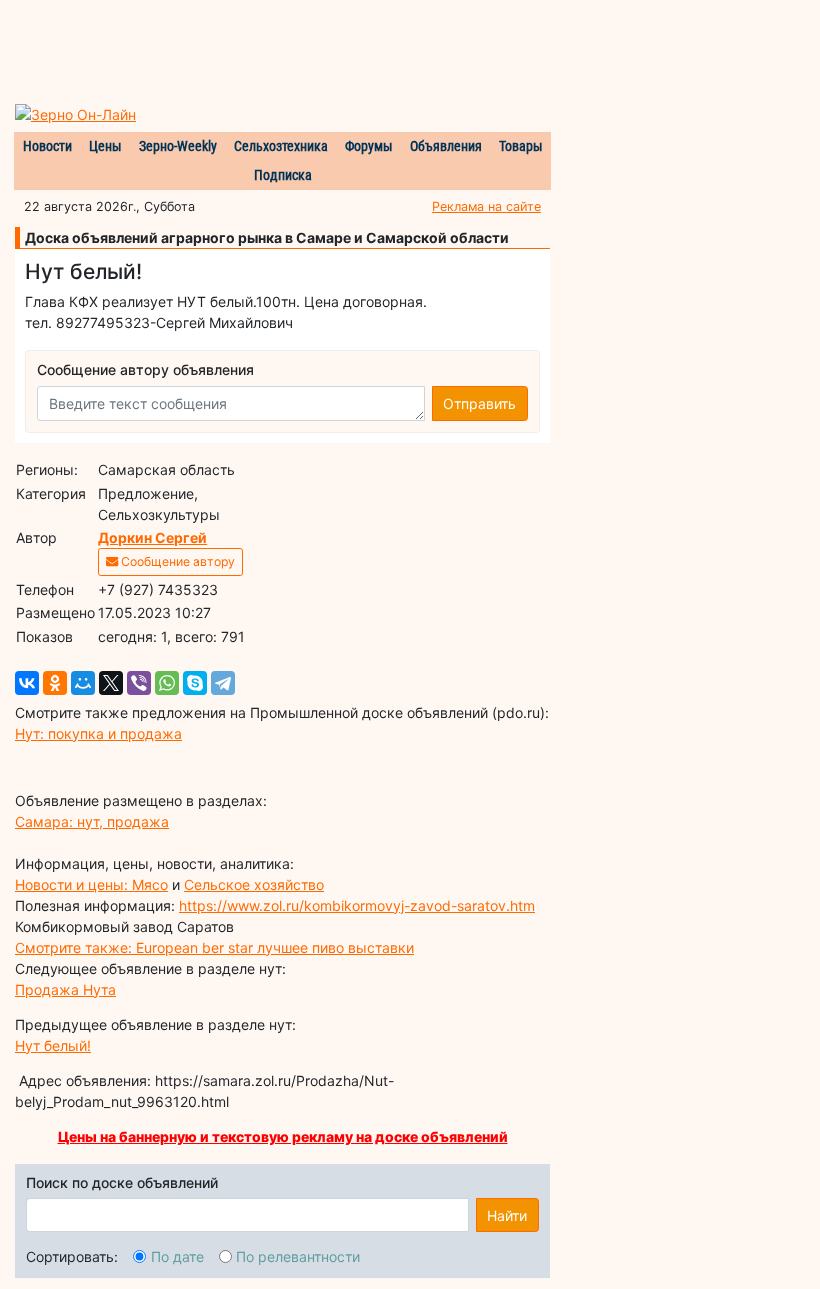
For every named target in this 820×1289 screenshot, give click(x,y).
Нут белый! (53, 1045)
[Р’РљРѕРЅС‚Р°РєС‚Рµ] (27, 683)
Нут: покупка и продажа (98, 733)
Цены (105, 146)
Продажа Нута (65, 989)
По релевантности (298, 1256)
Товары (521, 146)
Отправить (479, 403)
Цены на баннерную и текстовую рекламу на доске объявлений (283, 1136)
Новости (47, 146)
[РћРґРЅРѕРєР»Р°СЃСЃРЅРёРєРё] (55, 683)
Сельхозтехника (281, 146)
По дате (177, 1256)
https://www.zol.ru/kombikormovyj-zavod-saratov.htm (357, 905)
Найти (507, 1215)
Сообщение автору (176, 561)
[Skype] (195, 683)
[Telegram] (223, 683)
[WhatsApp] (167, 683)
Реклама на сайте (486, 206)
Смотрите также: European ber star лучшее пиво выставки (214, 947)
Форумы (369, 146)
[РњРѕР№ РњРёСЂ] (83, 683)
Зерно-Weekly (178, 146)
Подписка (283, 175)
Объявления (446, 146)
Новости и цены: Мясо (91, 884)
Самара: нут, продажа (92, 821)
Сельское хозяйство (254, 884)
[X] (111, 683)
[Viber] (139, 683)
